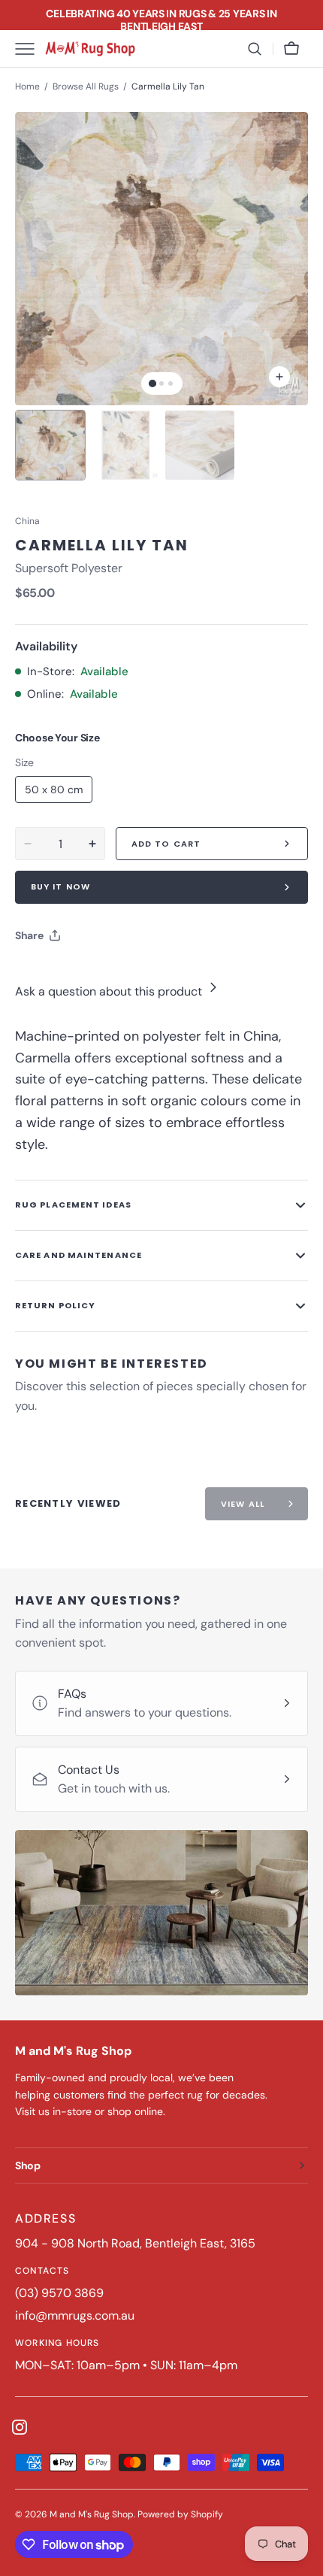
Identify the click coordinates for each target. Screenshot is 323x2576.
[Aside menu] (30, 49)
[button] (255, 49)
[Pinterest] (96, 973)
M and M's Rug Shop (92, 2514)
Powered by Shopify (180, 2514)
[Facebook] (68, 973)
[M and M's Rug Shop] (90, 49)
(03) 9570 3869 (59, 2293)
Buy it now (60, 886)
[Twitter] (39, 973)
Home (27, 86)
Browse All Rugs (86, 86)
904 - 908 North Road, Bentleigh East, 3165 (135, 2243)
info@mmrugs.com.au (75, 2315)
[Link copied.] (125, 973)
